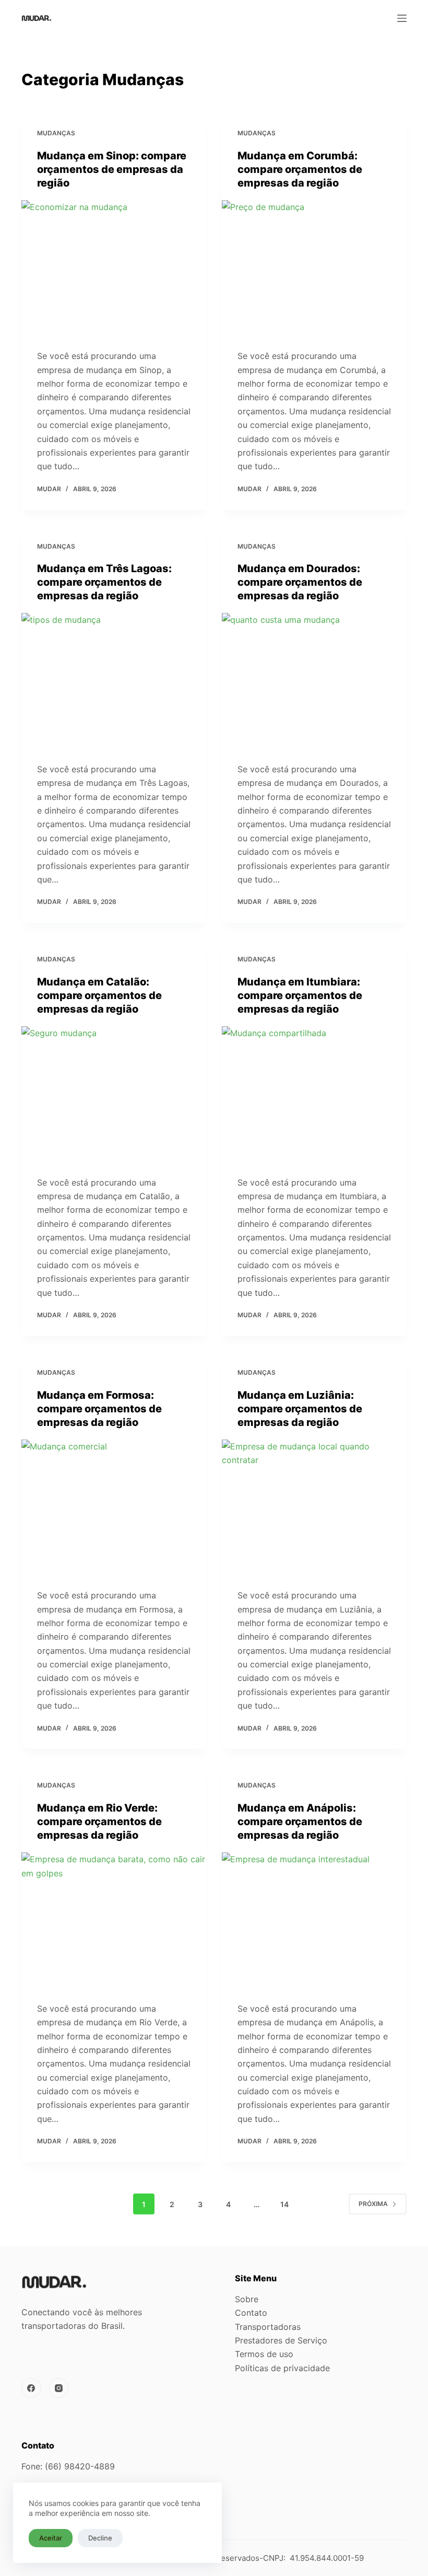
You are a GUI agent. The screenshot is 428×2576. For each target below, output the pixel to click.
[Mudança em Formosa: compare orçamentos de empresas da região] (114, 1509)
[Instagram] (59, 2388)
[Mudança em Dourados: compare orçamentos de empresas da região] (314, 682)
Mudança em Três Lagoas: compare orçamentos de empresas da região (104, 582)
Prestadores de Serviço (281, 2340)
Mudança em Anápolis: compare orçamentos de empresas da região (300, 1821)
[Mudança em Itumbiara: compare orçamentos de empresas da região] (314, 1096)
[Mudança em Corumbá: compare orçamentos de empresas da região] (314, 270)
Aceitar (51, 2538)
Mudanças (56, 133)
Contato (251, 2313)
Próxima (373, 2204)
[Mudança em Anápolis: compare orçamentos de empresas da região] (314, 1922)
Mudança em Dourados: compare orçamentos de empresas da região (300, 582)
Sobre (247, 2299)
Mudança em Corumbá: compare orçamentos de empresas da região (300, 169)
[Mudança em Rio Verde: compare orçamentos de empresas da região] (114, 1922)
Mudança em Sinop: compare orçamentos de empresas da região (112, 169)
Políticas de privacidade (282, 2368)
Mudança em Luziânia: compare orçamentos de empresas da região (300, 1409)
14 (284, 2204)
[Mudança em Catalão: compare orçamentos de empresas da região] (114, 1096)
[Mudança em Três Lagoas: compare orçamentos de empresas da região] (114, 682)
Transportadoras (268, 2327)
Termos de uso (264, 2354)
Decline (100, 2538)
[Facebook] (31, 2388)
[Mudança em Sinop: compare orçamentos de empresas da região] (114, 270)
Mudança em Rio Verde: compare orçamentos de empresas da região (99, 1821)
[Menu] (402, 18)
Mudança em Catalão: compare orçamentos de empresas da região (99, 995)
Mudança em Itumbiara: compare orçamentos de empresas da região (300, 995)
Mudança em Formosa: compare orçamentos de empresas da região (99, 1409)
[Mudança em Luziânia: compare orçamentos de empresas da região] (314, 1509)
